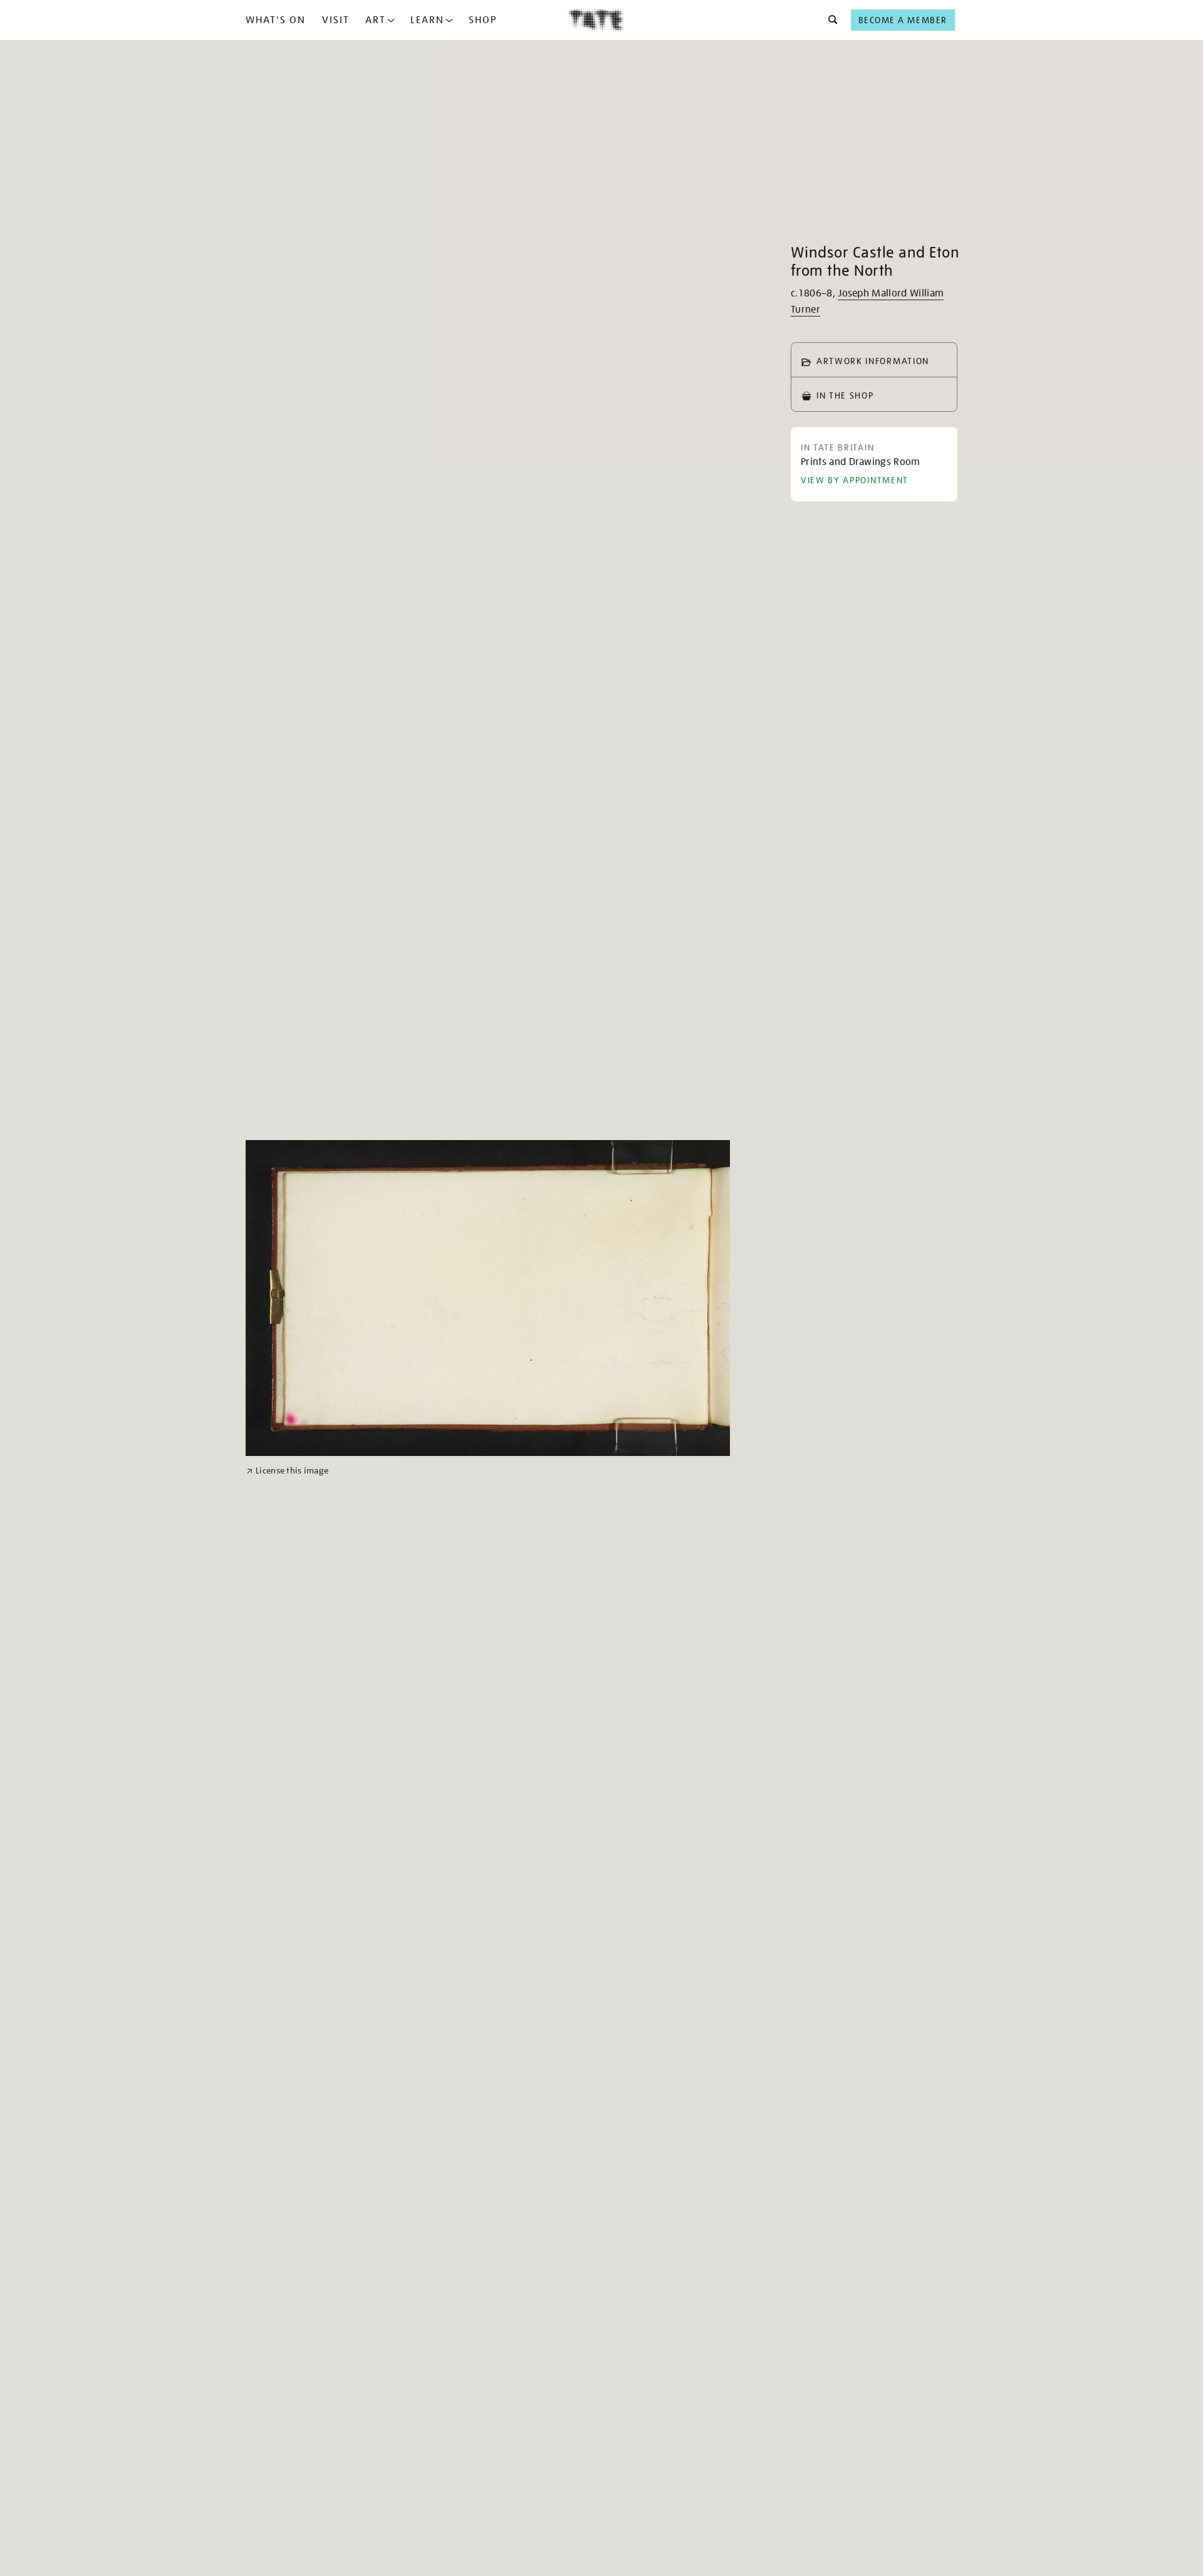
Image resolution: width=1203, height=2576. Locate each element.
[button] (829, 20)
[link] (287, 1471)
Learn (427, 20)
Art (376, 20)
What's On (276, 20)
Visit (336, 20)
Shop (483, 20)
